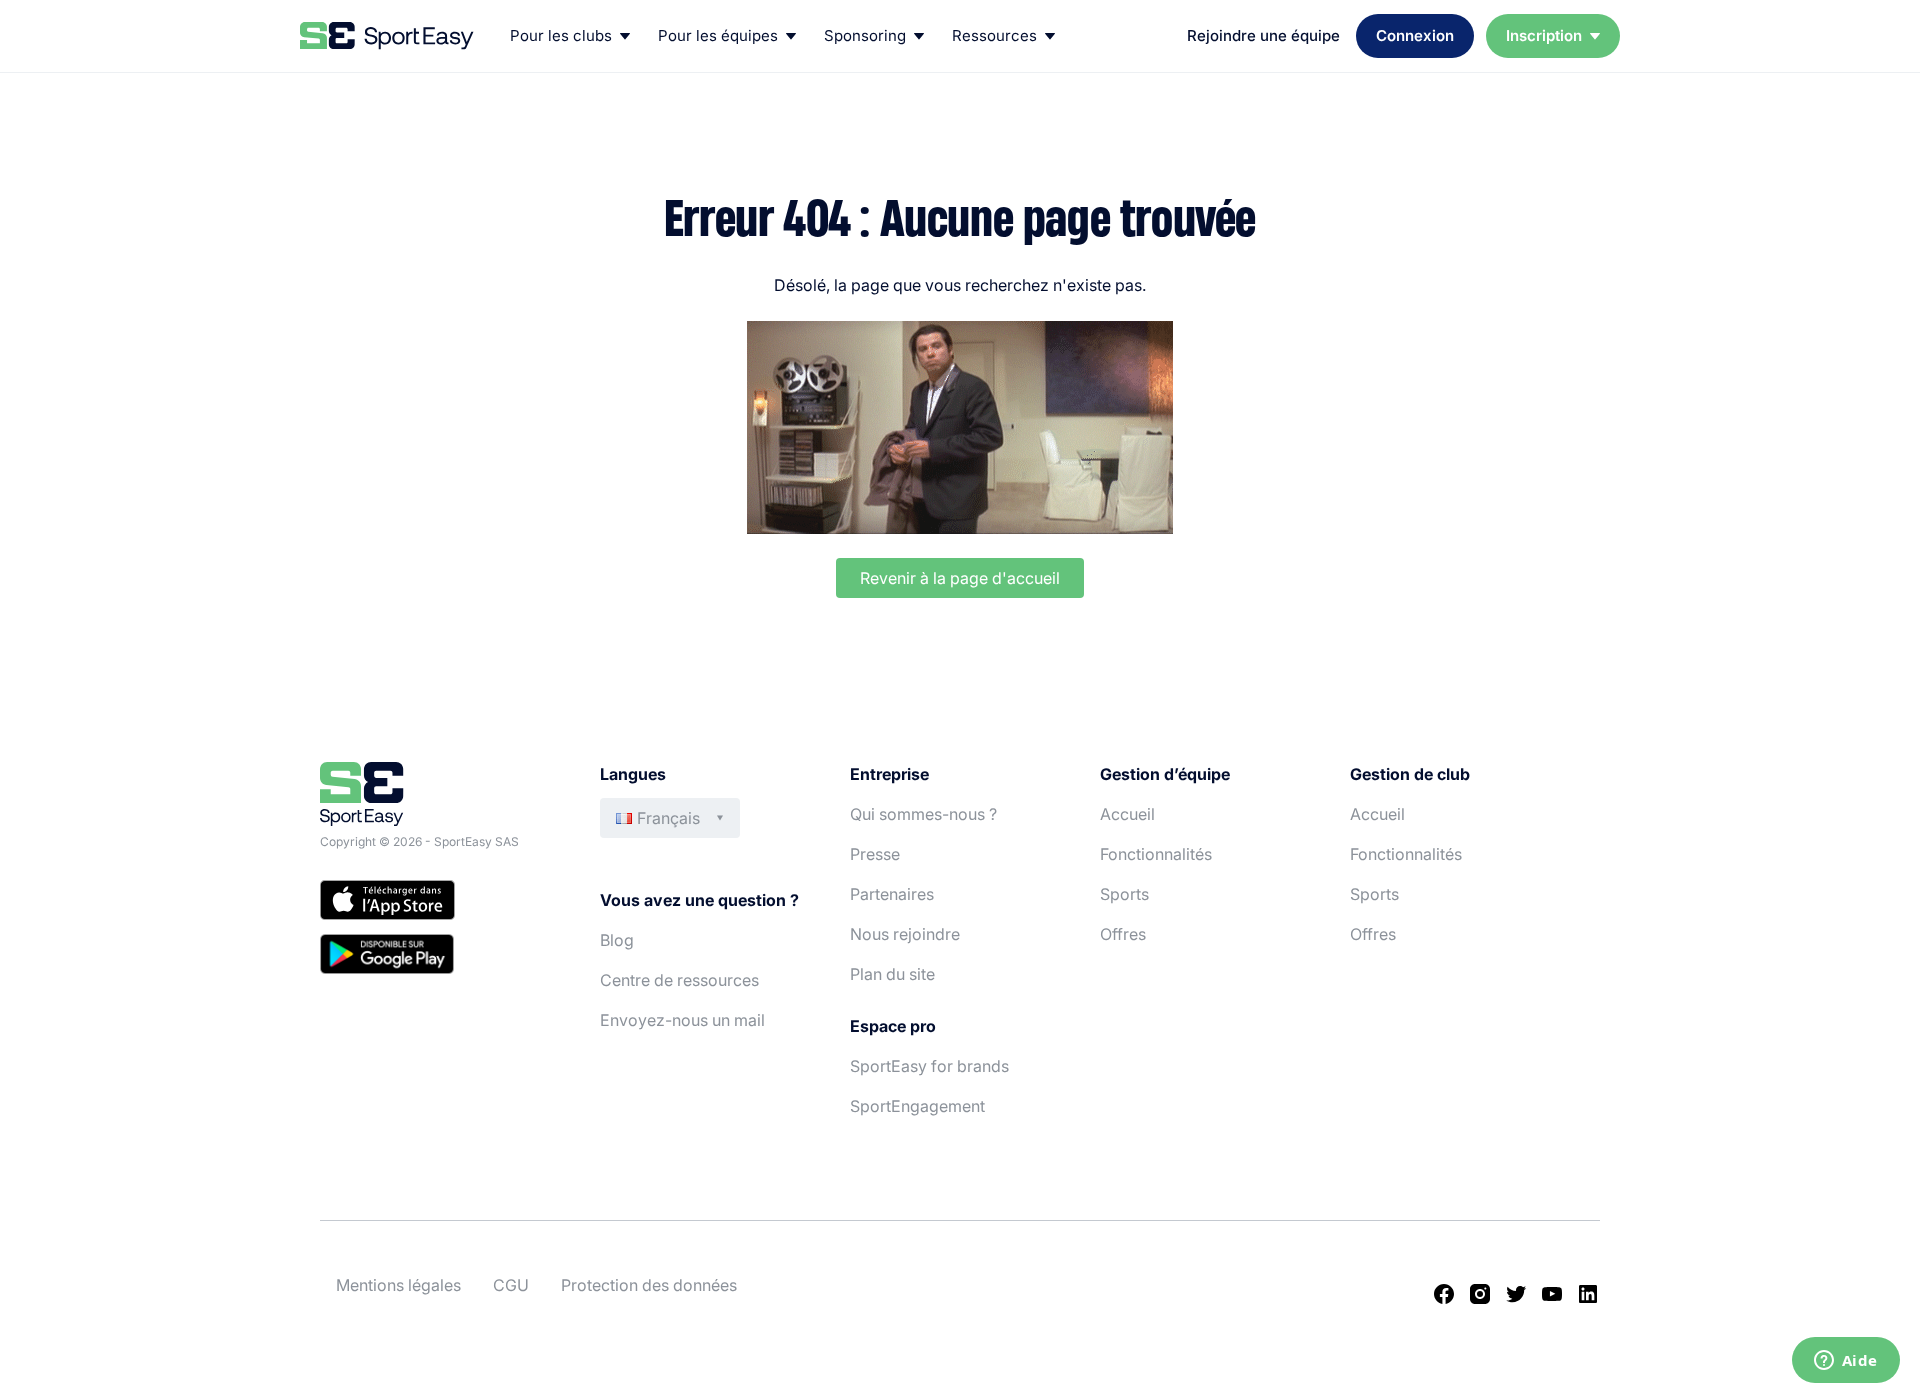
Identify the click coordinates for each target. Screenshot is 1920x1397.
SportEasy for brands (929, 1066)
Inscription (1544, 35)
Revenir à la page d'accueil (960, 578)
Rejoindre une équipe (1263, 35)
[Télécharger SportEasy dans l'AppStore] (440, 903)
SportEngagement (917, 1106)
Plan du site (892, 974)
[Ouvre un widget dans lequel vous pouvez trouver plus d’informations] (1845, 1362)
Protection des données (649, 1285)
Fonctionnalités (1156, 854)
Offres (1123, 934)
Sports (1124, 894)
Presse (875, 854)
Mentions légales (398, 1285)
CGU (511, 1285)
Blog (617, 940)
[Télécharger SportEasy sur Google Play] (440, 957)
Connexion (1415, 35)
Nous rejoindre (905, 934)
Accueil (1127, 814)
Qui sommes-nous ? (923, 814)
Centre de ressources (679, 980)
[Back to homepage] (387, 36)
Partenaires (892, 894)
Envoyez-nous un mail (682, 1020)
